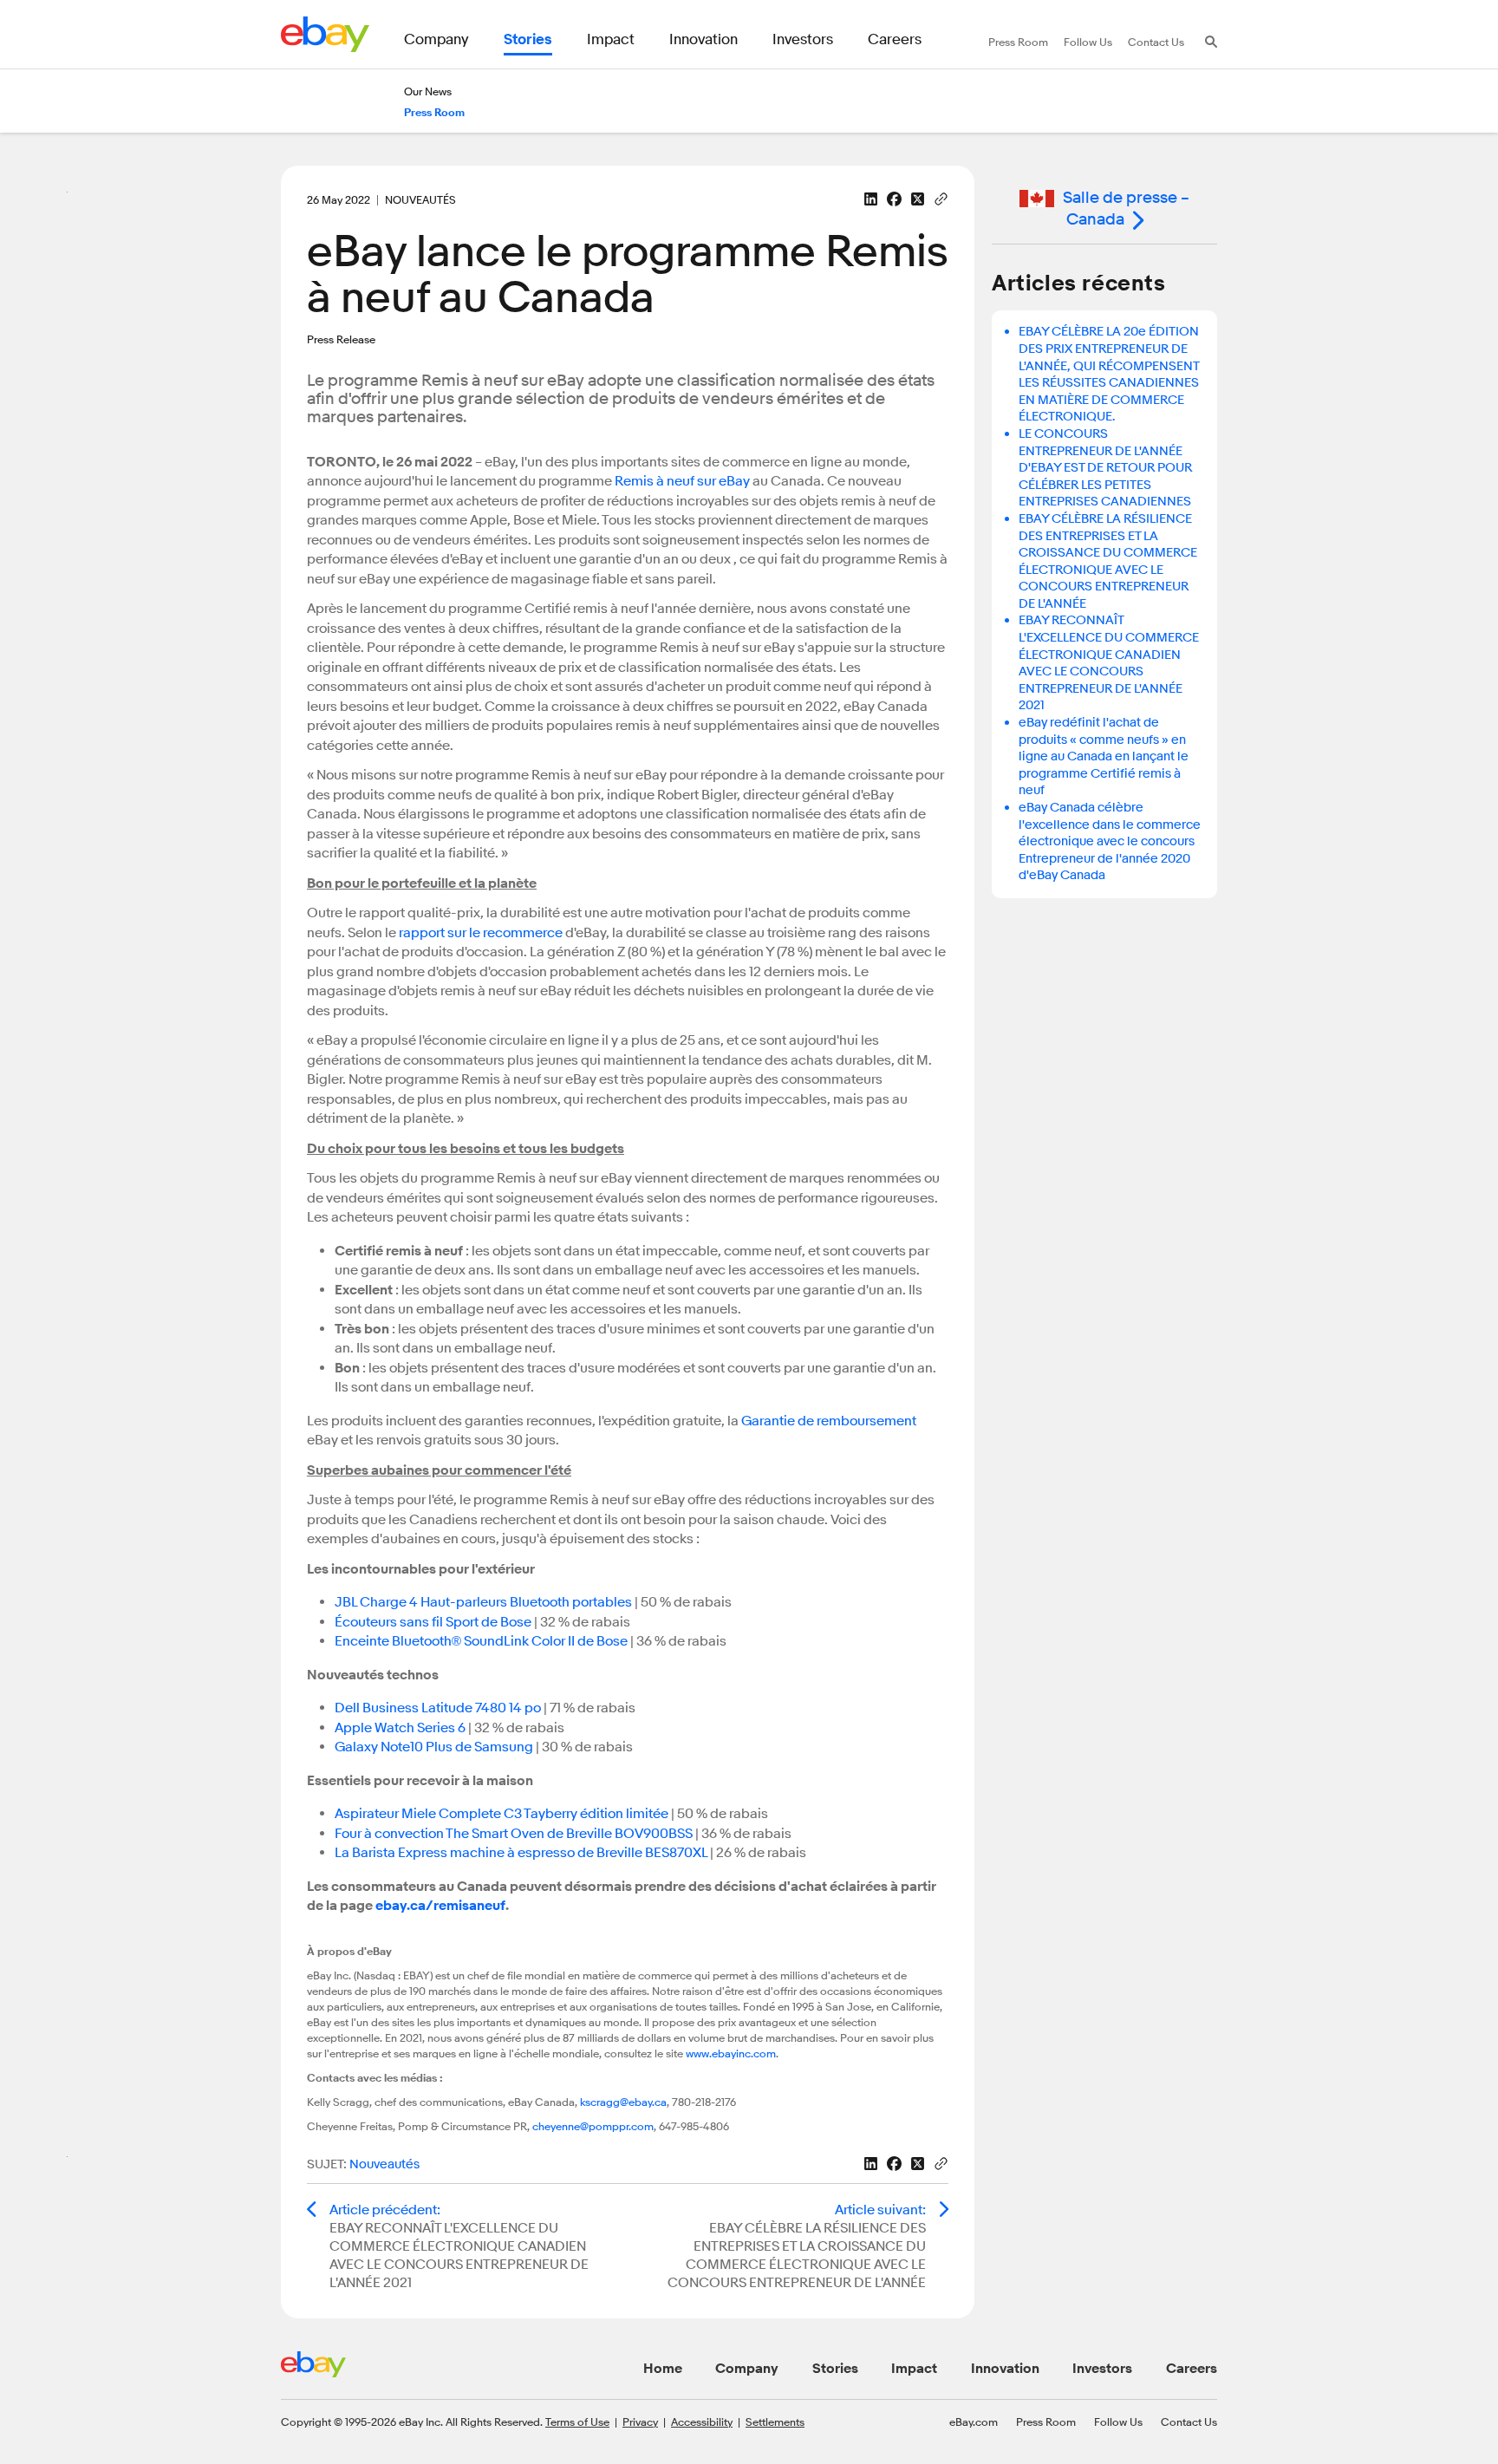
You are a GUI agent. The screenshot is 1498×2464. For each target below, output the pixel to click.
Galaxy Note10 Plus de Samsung (434, 1747)
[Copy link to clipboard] (941, 198)
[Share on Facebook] (894, 199)
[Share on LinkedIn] (871, 199)
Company (747, 2369)
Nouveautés (384, 2164)
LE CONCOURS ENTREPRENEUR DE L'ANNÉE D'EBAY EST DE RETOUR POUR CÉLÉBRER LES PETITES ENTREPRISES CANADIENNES (1105, 468)
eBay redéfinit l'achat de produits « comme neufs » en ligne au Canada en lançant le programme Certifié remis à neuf (1104, 756)
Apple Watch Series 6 (400, 1728)
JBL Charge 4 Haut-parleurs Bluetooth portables (483, 1602)
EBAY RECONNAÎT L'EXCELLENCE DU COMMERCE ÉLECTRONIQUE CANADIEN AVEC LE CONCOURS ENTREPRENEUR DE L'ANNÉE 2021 (1109, 663)
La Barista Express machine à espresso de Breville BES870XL (521, 1853)
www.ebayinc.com (731, 2053)
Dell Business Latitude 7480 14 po (438, 1708)
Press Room (1046, 2422)
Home (663, 2369)
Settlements (775, 2422)
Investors (1102, 2369)
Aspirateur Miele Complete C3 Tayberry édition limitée (502, 1814)
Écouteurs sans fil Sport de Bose (433, 1622)
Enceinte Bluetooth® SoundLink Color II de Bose (481, 1641)
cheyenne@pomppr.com (593, 2126)
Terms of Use (577, 2422)
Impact (914, 2369)
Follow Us (1118, 2422)
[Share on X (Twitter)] (918, 199)
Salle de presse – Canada (1126, 209)
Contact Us (1189, 2422)
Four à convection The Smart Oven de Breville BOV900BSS (514, 1834)
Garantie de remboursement (829, 1421)
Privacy (640, 2422)
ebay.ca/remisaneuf (440, 1906)
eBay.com (974, 2422)
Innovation (1005, 2369)
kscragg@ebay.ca (623, 2102)
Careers (1192, 2369)
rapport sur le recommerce (481, 933)
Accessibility (702, 2422)
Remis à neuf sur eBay (682, 481)
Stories (835, 2369)
